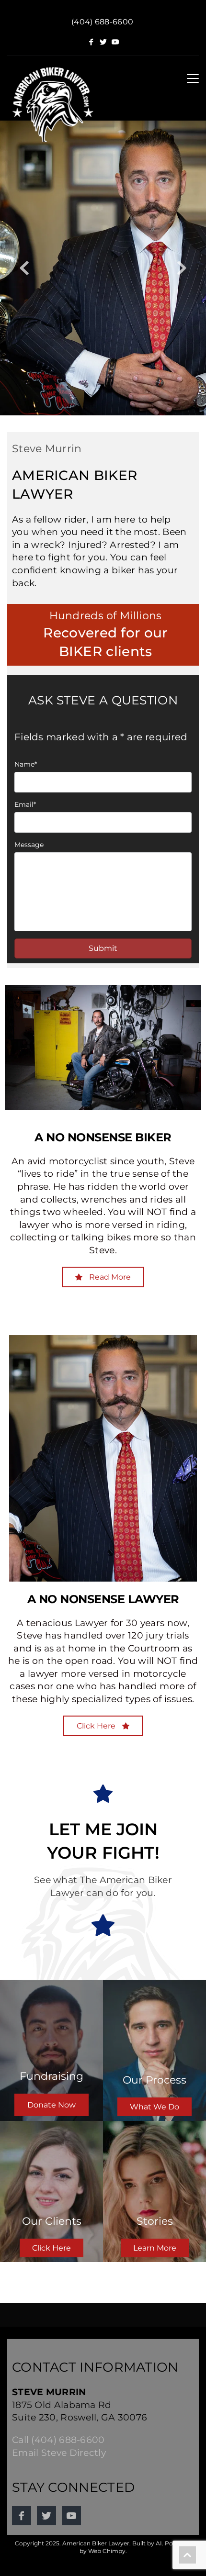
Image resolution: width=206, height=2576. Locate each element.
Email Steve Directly (59, 2453)
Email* (25, 804)
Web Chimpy (107, 2551)
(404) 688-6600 (102, 22)
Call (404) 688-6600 (58, 2440)
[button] (193, 78)
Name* (26, 764)
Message (29, 845)
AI (159, 2543)
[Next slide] (182, 268)
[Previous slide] (24, 268)
